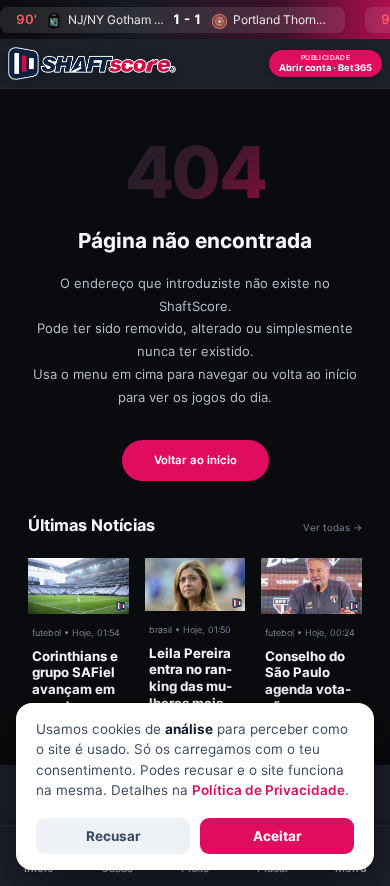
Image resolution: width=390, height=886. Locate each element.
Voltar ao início (195, 460)
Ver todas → (332, 527)
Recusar (113, 836)
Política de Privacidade (268, 790)
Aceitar (277, 836)
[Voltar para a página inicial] (92, 63)
